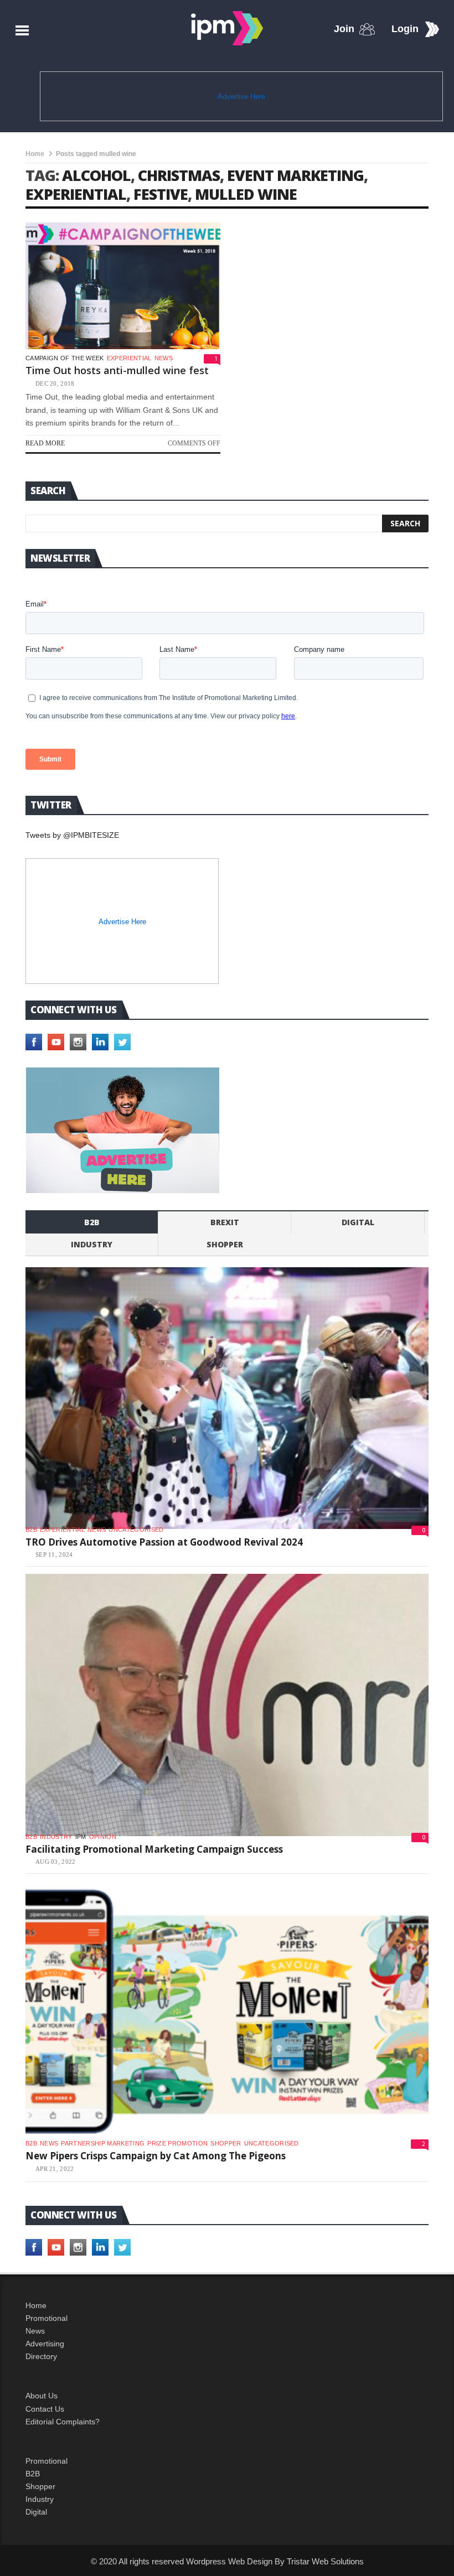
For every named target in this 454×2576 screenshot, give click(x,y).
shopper (225, 1244)
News (164, 358)
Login (405, 29)
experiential (76, 194)
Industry (40, 2499)
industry (92, 1244)
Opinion (103, 1837)
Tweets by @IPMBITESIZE (72, 835)
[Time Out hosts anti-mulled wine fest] (123, 286)
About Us (42, 2396)
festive (161, 194)
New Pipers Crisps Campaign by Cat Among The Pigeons (156, 2156)
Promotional (47, 2318)
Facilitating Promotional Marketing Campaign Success (154, 1849)
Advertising (45, 2344)
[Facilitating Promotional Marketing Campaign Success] (227, 1705)
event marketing (295, 175)
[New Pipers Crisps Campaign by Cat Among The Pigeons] (227, 2012)
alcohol (96, 175)
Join (344, 29)
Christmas (179, 175)
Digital (358, 1222)
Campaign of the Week (65, 358)
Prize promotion (177, 2143)
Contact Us (45, 2409)
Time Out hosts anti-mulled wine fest (117, 370)
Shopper (40, 2486)
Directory (41, 2356)
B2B (33, 2474)
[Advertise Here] (123, 1130)
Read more (45, 443)
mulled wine (246, 194)
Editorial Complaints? (63, 2422)
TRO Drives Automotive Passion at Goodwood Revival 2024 (164, 1542)
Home (35, 154)
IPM (81, 1837)
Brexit (225, 1222)
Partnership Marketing (103, 2143)
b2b (92, 1222)
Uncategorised (136, 1530)
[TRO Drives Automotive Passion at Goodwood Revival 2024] (227, 1398)
